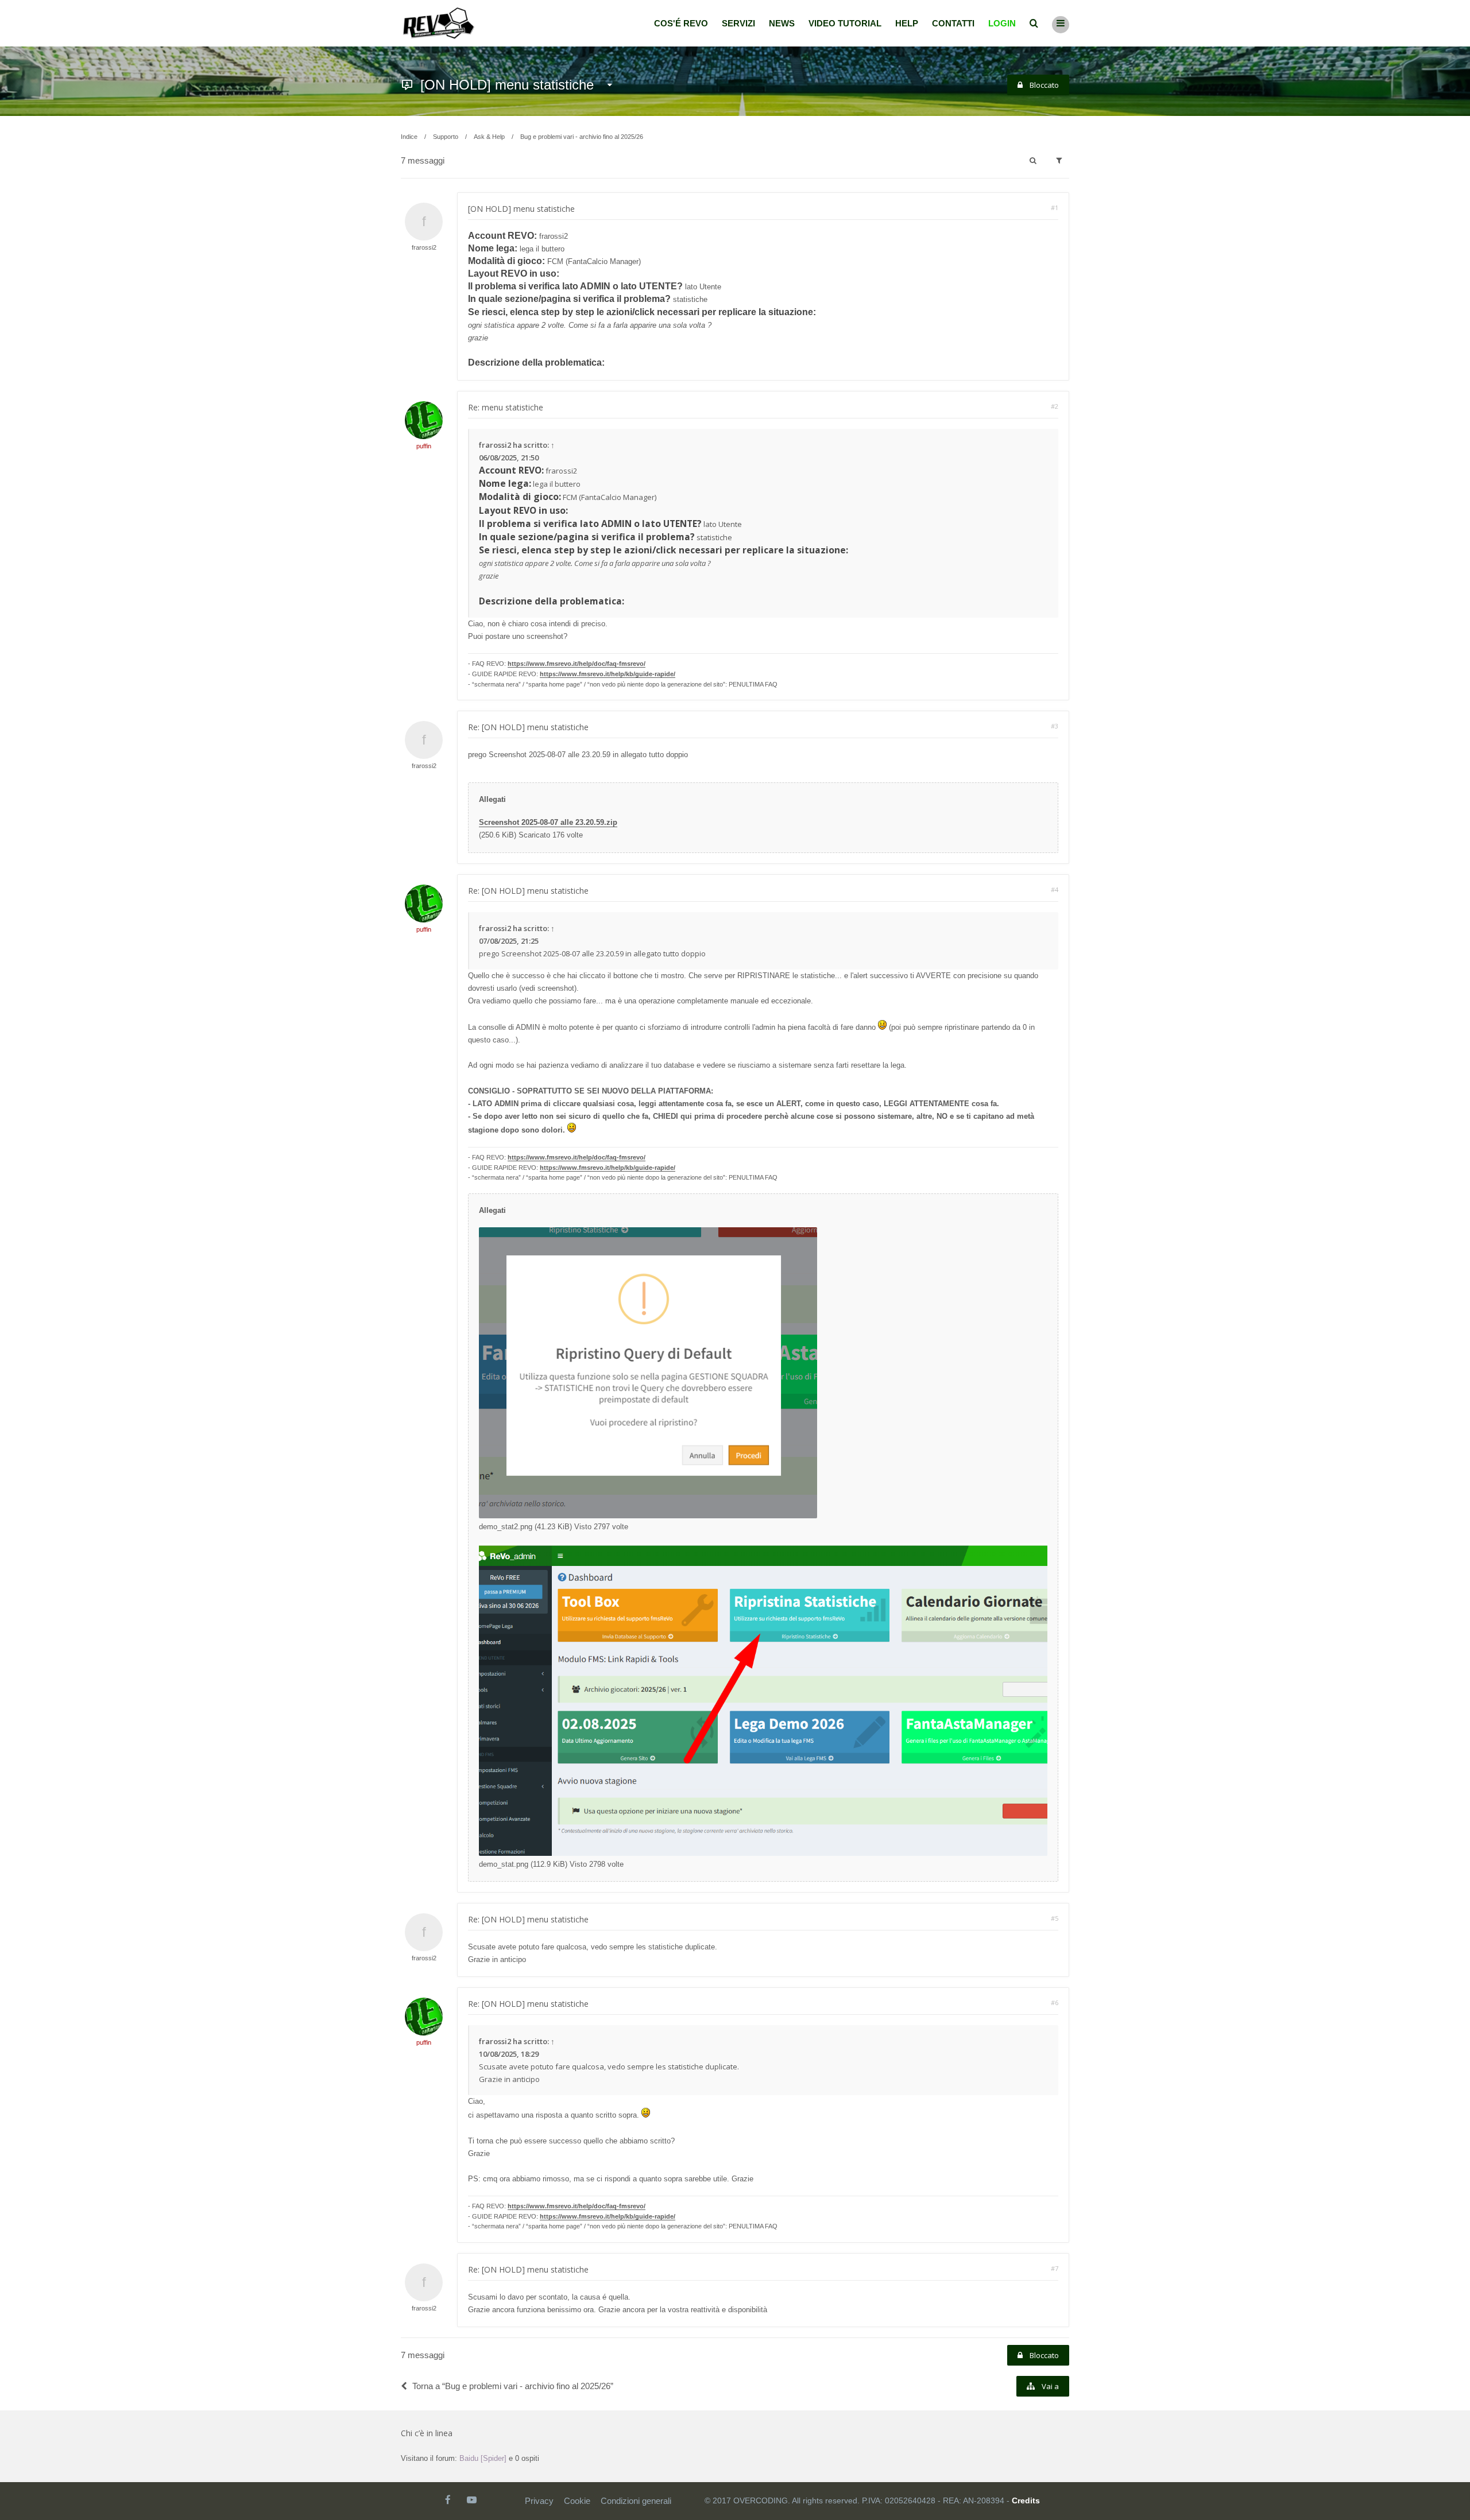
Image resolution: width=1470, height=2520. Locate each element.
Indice (409, 137)
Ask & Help (489, 137)
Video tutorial (845, 23)
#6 (1055, 2003)
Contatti (953, 23)
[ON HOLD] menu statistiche (507, 85)
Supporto (446, 137)
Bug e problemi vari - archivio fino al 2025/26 (582, 137)
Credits (1026, 2500)
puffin (424, 446)
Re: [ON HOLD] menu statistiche (528, 727)
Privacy (539, 2501)
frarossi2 (424, 247)
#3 (1055, 726)
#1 (1055, 208)
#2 (1055, 406)
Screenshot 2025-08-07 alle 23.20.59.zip (548, 822)
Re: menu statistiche (506, 407)
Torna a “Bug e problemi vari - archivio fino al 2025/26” (513, 2386)
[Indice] (439, 23)
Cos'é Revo (681, 23)
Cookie (577, 2501)
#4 (1055, 889)
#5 (1055, 1918)
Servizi (738, 23)
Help (907, 23)
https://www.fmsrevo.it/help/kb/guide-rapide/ (608, 674)
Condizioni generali (636, 2501)
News (782, 23)
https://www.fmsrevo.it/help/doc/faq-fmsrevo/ (577, 664)
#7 (1055, 2268)
